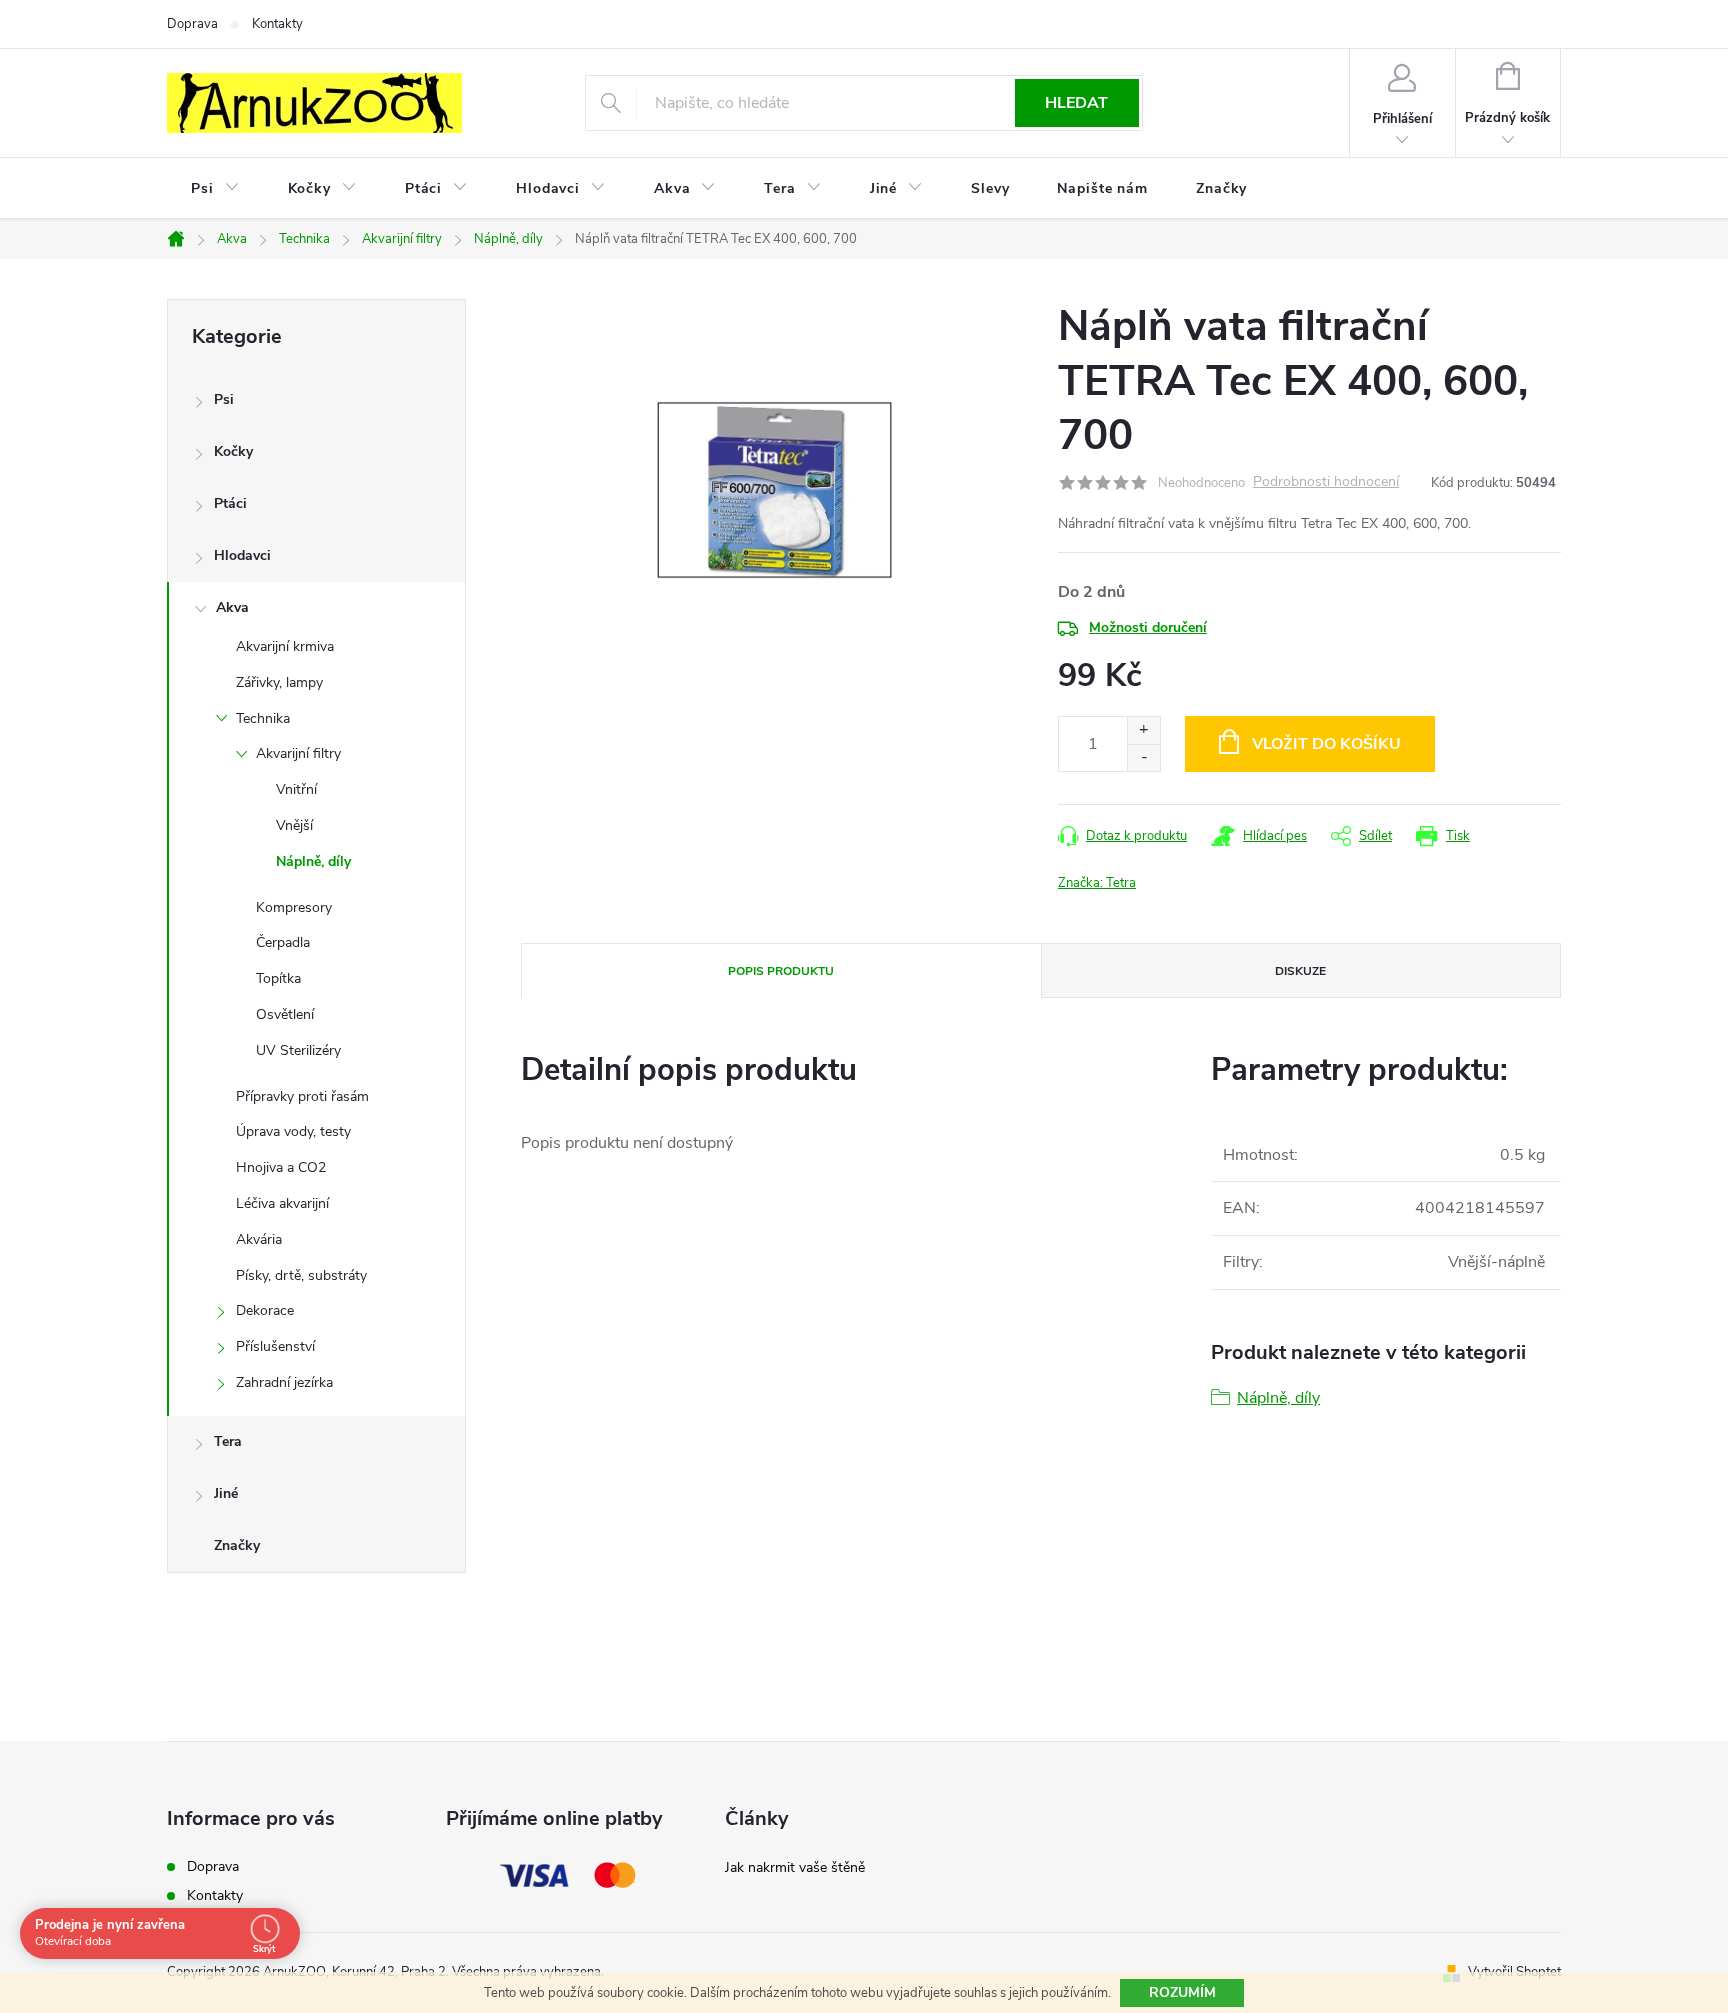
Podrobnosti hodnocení (1326, 482)
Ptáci (230, 503)
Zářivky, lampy (279, 682)
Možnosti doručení (1148, 627)
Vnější (294, 825)
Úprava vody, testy (293, 1131)
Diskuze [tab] (1300, 971)
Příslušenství (275, 1346)
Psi (224, 399)
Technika (263, 718)
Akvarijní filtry (298, 753)
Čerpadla (283, 942)
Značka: (1097, 883)
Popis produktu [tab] (781, 971)
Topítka (278, 978)
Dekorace (265, 1310)
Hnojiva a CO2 (281, 1167)
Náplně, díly (313, 861)
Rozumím (1182, 1992)
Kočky (233, 451)
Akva (232, 607)
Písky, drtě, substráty (301, 1275)
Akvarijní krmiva (285, 646)
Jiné (226, 1493)
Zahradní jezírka (284, 1382)
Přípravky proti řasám (302, 1096)
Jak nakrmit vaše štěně (795, 1867)
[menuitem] (215, 189)
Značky (237, 1545)
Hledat (1076, 103)
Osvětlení (285, 1014)
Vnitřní (296, 789)
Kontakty (277, 24)
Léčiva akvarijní (282, 1203)
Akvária (259, 1239)
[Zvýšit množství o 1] (1143, 730)
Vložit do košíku (1326, 744)
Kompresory (294, 907)
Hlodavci (242, 555)
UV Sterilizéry (298, 1050)
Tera (228, 1441)
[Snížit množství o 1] (1143, 757)
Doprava (192, 24)
